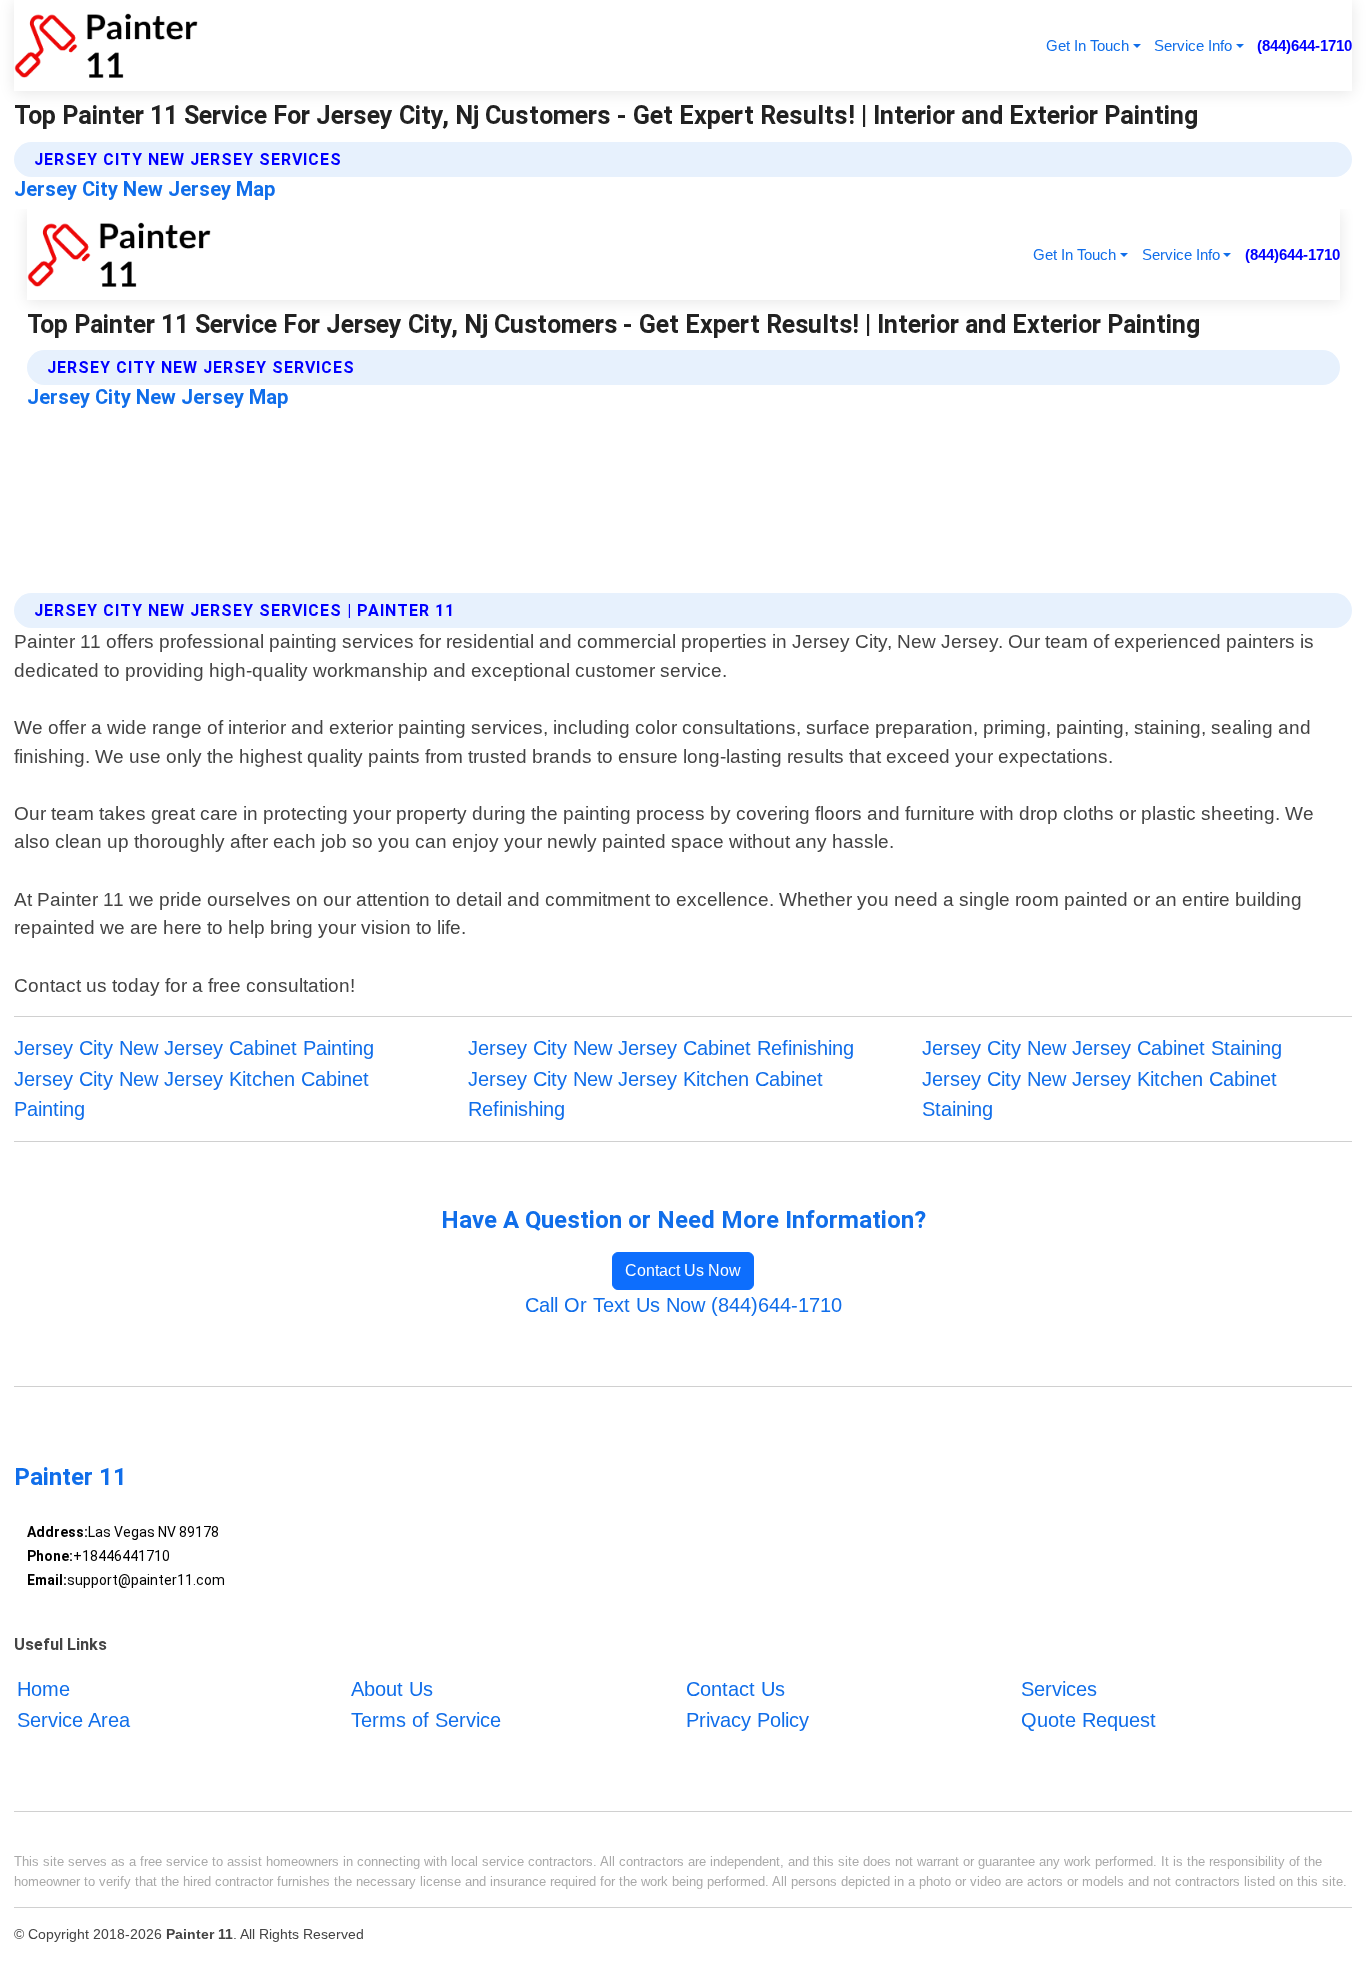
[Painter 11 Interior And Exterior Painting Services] (106, 45)
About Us (392, 1689)
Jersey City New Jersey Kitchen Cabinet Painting (191, 1094)
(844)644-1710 (1304, 45)
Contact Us (735, 1689)
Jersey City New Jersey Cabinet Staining (1102, 1048)
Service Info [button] (1193, 45)
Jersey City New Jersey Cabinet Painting (194, 1048)
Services (1059, 1689)
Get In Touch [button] (1087, 45)
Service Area (73, 1720)
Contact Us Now (683, 1270)
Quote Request (1088, 1720)
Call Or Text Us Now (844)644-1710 (683, 1305)
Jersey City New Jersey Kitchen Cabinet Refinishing (645, 1094)
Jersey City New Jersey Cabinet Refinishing (661, 1048)
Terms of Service (426, 1720)
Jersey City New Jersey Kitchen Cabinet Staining (1099, 1094)
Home (43, 1689)
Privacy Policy (747, 1720)
